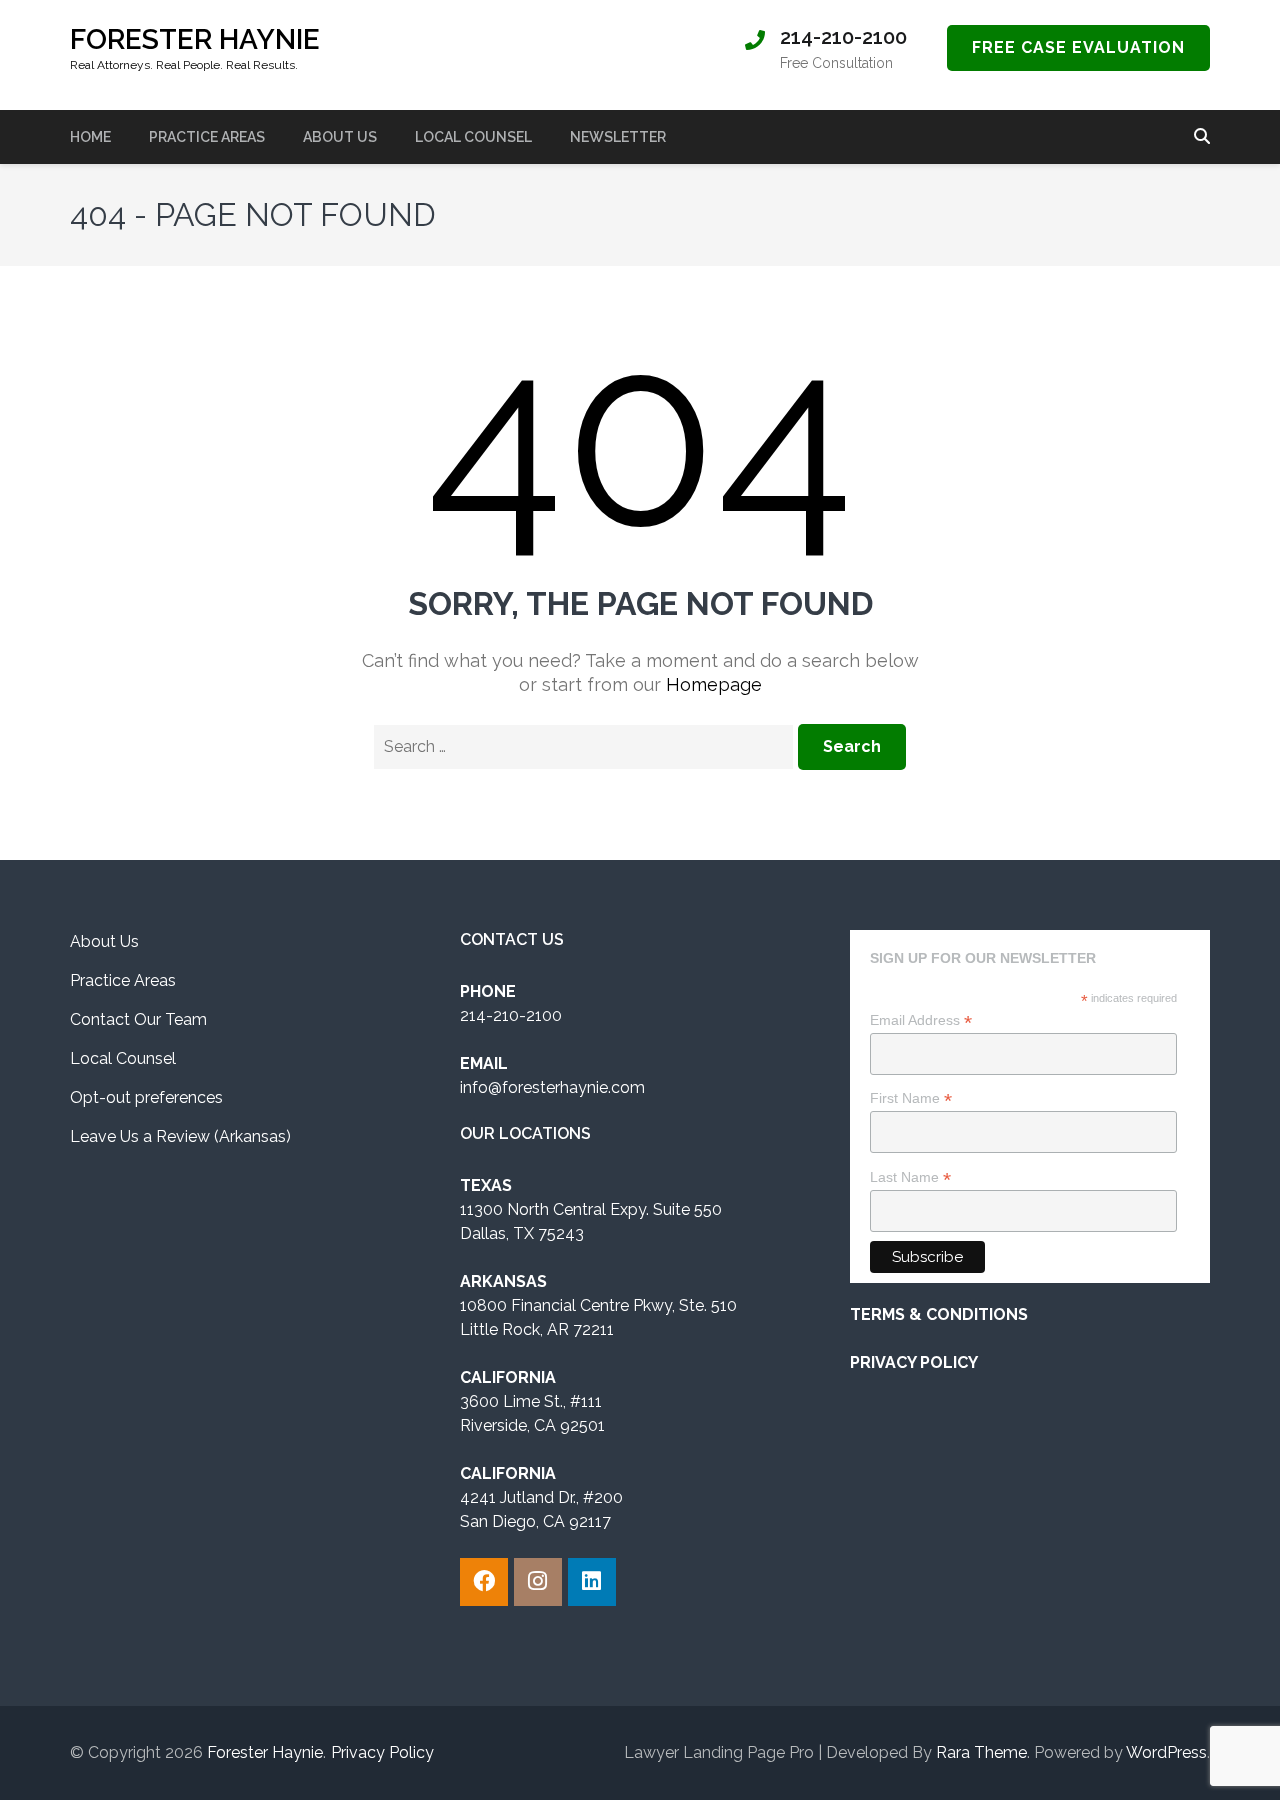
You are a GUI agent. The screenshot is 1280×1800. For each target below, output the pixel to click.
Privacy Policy (382, 1752)
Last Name (910, 1177)
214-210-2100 (843, 37)
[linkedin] (592, 1582)
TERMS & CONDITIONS (939, 1314)
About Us (340, 137)
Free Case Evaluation (1078, 47)
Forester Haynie (195, 39)
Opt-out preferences (146, 1097)
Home (90, 137)
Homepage (714, 684)
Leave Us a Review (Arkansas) (180, 1136)
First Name (911, 1098)
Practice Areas (207, 137)
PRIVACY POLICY (914, 1362)
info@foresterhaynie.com (552, 1087)
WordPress (1166, 1752)
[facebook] (484, 1582)
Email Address (921, 1020)
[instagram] (538, 1582)
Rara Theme (981, 1752)
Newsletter (618, 137)
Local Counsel (473, 137)
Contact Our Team (138, 1019)
